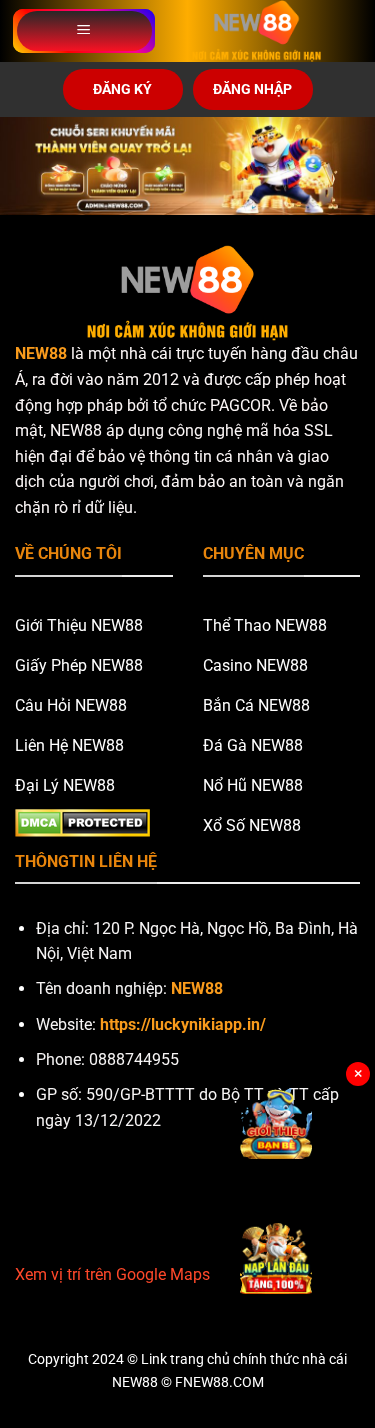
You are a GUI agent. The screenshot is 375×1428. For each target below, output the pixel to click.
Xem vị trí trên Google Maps (112, 1274)
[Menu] (84, 31)
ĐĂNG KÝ (122, 89)
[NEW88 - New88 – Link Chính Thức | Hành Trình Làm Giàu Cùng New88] (256, 31)
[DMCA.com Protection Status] (82, 821)
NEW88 (41, 353)
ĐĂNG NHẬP (252, 89)
